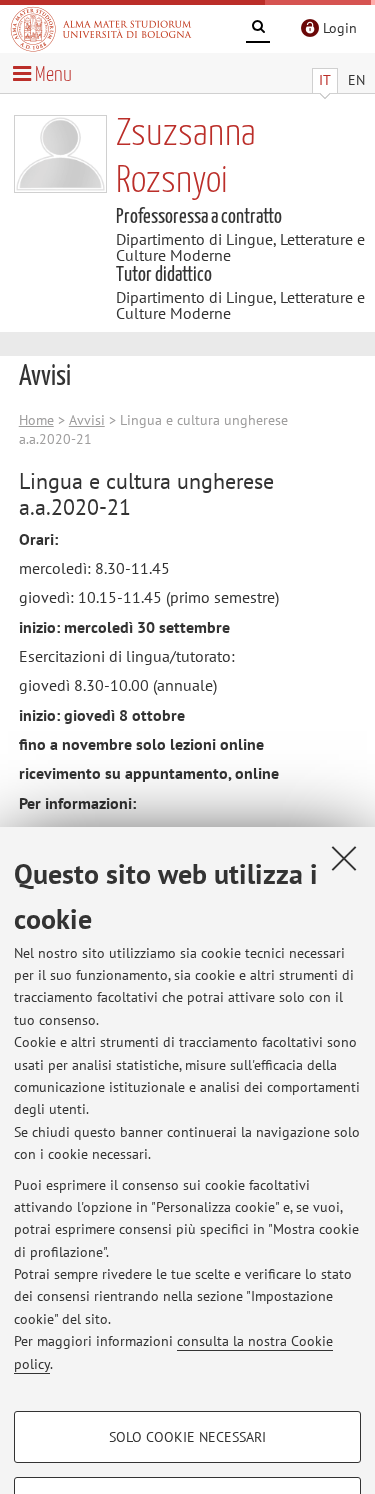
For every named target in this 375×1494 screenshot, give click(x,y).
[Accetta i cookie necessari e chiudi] (344, 858)
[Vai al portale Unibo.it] (101, 29)
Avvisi (87, 420)
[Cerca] (258, 30)
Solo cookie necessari (187, 1437)
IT (325, 80)
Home (36, 420)
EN (356, 80)
